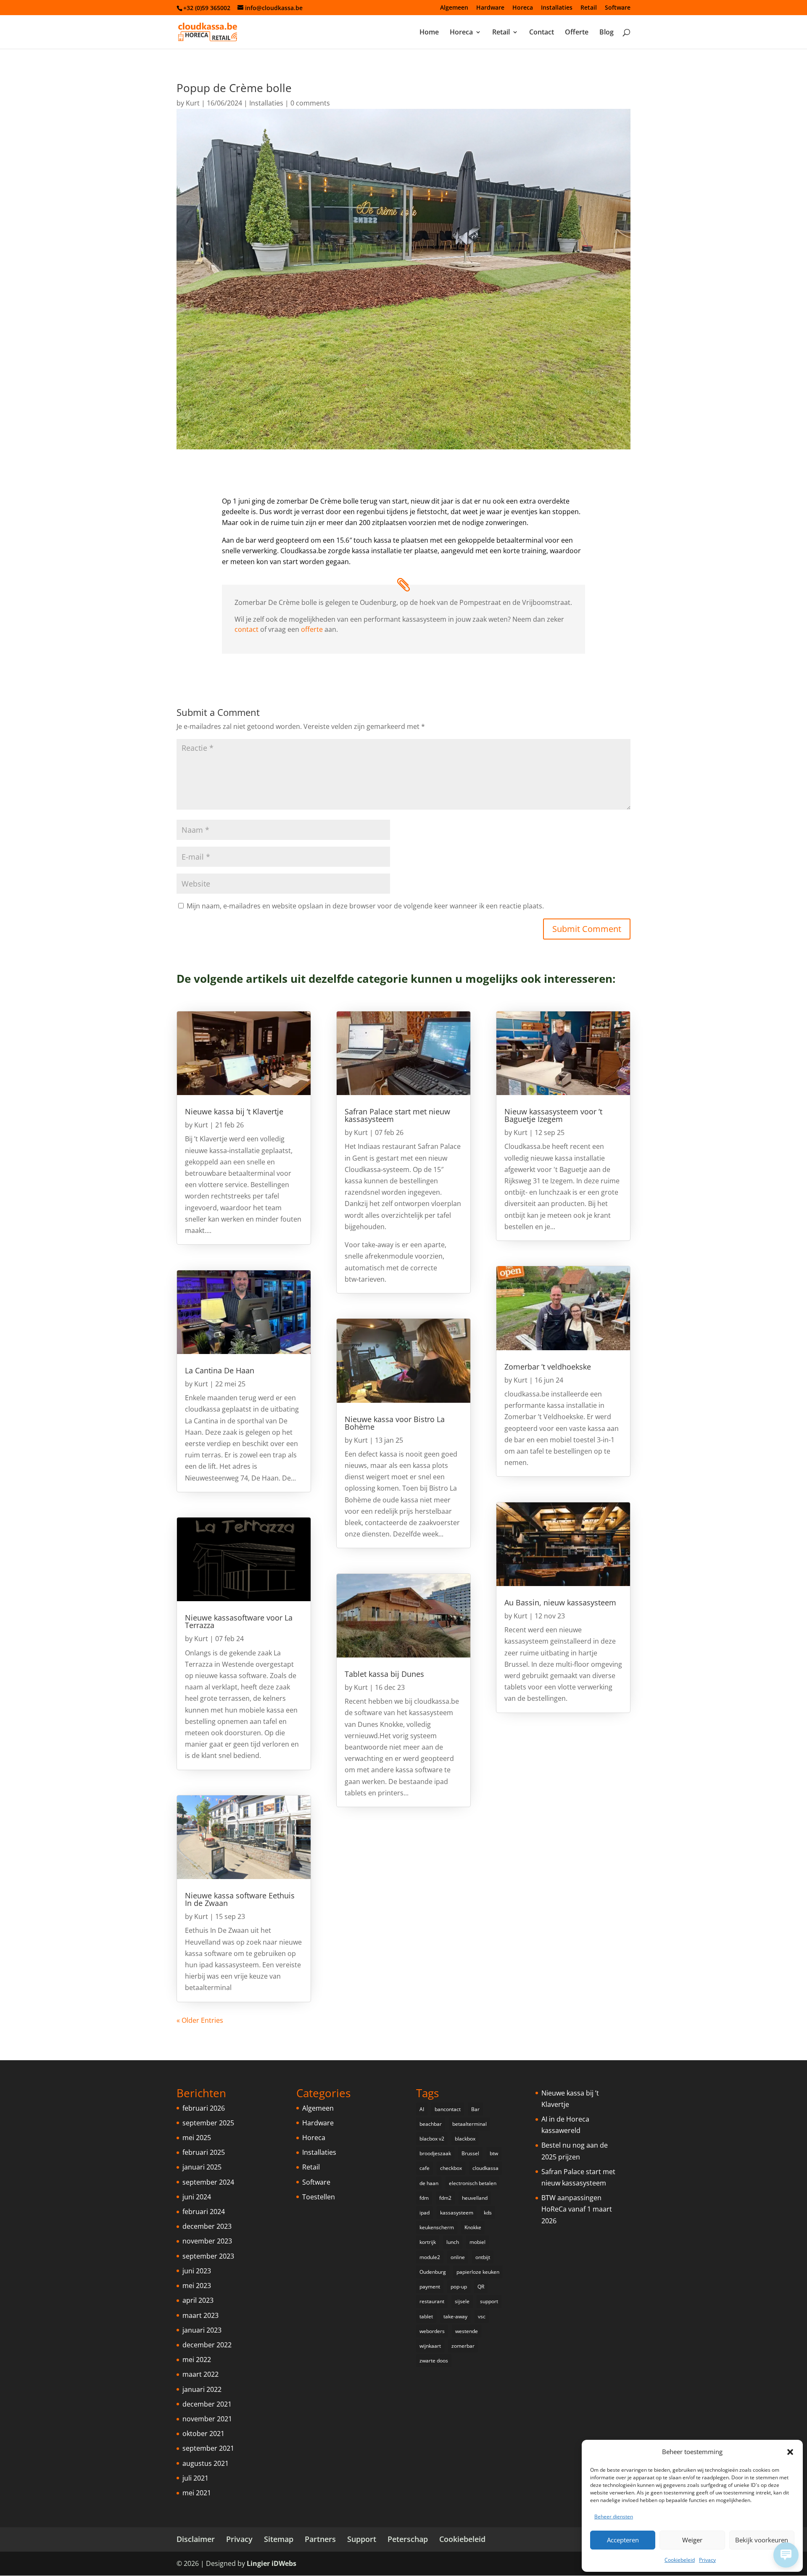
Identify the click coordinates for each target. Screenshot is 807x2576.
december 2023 (207, 2226)
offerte (312, 629)
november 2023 (207, 2241)
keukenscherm (437, 2227)
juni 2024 (197, 2197)
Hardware (490, 8)
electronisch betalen (473, 2183)
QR (481, 2287)
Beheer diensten (614, 2517)
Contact (542, 33)
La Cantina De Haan (220, 1370)
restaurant (432, 2301)
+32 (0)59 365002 (207, 8)
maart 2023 (200, 2315)
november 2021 (207, 2419)
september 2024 (208, 2182)
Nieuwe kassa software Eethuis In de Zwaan (240, 1899)
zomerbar (463, 2346)
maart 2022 (200, 2374)
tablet (426, 2316)
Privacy (707, 2560)
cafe (425, 2168)
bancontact (448, 2109)
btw (494, 2153)
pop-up (459, 2287)
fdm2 (445, 2198)
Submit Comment (587, 929)
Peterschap (408, 2539)
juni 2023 (197, 2271)
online (458, 2257)
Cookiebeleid (680, 2560)
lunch (453, 2242)
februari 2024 (204, 2212)
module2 (430, 2257)
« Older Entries (200, 2020)
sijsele (462, 2301)
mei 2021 (197, 2493)
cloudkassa (485, 2168)
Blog (607, 33)
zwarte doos (434, 2361)
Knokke (473, 2227)
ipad (425, 2213)
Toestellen (319, 2197)
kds (488, 2213)
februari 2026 (204, 2108)
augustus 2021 (206, 2463)
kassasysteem (457, 2213)
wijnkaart (430, 2346)
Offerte (577, 33)
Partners (320, 2539)
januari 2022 (202, 2389)
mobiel (477, 2242)
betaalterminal (469, 2124)
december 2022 (207, 2345)
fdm (424, 2198)
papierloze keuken (478, 2272)
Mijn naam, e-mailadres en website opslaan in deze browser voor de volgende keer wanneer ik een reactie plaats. (365, 906)
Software (618, 8)
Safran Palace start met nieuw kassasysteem (397, 1115)
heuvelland (475, 2198)
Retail (589, 8)
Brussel (470, 2153)
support (489, 2301)
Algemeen (454, 8)
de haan (429, 2183)
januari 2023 (202, 2330)
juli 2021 (195, 2478)
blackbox (465, 2139)
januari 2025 (202, 2167)
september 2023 (208, 2256)
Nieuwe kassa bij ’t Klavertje (234, 1111)
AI (422, 2109)
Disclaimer (196, 2539)
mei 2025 (197, 2138)
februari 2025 (204, 2152)
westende (467, 2331)
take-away (455, 2316)
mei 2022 (197, 2360)
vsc (482, 2316)
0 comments (310, 103)
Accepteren (623, 2540)
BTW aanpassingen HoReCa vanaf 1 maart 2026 (577, 2209)
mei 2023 (197, 2286)
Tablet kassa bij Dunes (384, 1674)
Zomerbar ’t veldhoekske (548, 1367)
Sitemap (279, 2539)
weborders (432, 2331)
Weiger (692, 2540)
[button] (790, 2452)
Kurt (193, 103)
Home (429, 33)
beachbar (431, 2124)
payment (430, 2287)
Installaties (557, 8)
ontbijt (483, 2257)
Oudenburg (433, 2272)
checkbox (451, 2168)
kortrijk (428, 2242)
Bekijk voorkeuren (762, 2540)
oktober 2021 (203, 2433)
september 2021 (208, 2448)
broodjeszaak (435, 2153)
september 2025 (208, 2123)
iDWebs (284, 2563)
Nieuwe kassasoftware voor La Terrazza (239, 1621)
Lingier (258, 2563)
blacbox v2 (432, 2139)
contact (247, 629)
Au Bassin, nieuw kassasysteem (560, 1602)
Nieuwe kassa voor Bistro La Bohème (395, 1423)
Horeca (523, 8)
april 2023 (198, 2300)
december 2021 (207, 2404)
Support (362, 2539)
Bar (475, 2109)
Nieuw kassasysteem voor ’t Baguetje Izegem (553, 1115)
